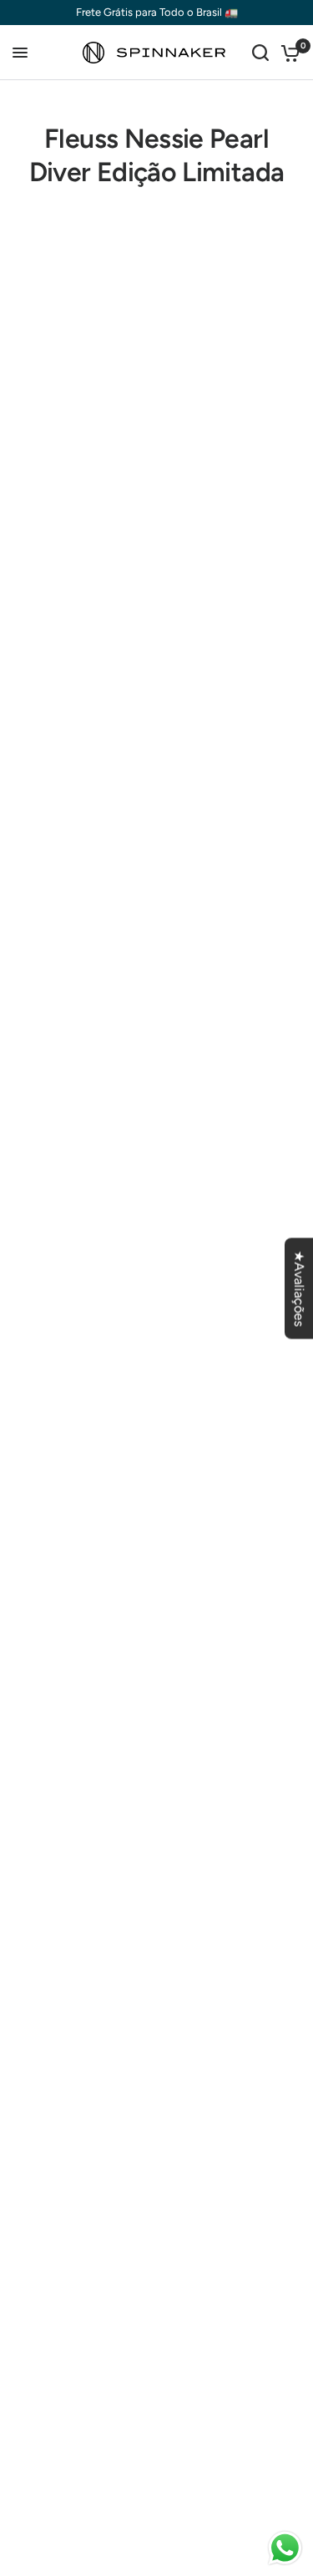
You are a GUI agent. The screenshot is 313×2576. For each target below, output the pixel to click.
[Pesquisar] (260, 53)
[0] (288, 53)
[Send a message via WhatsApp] (285, 2548)
